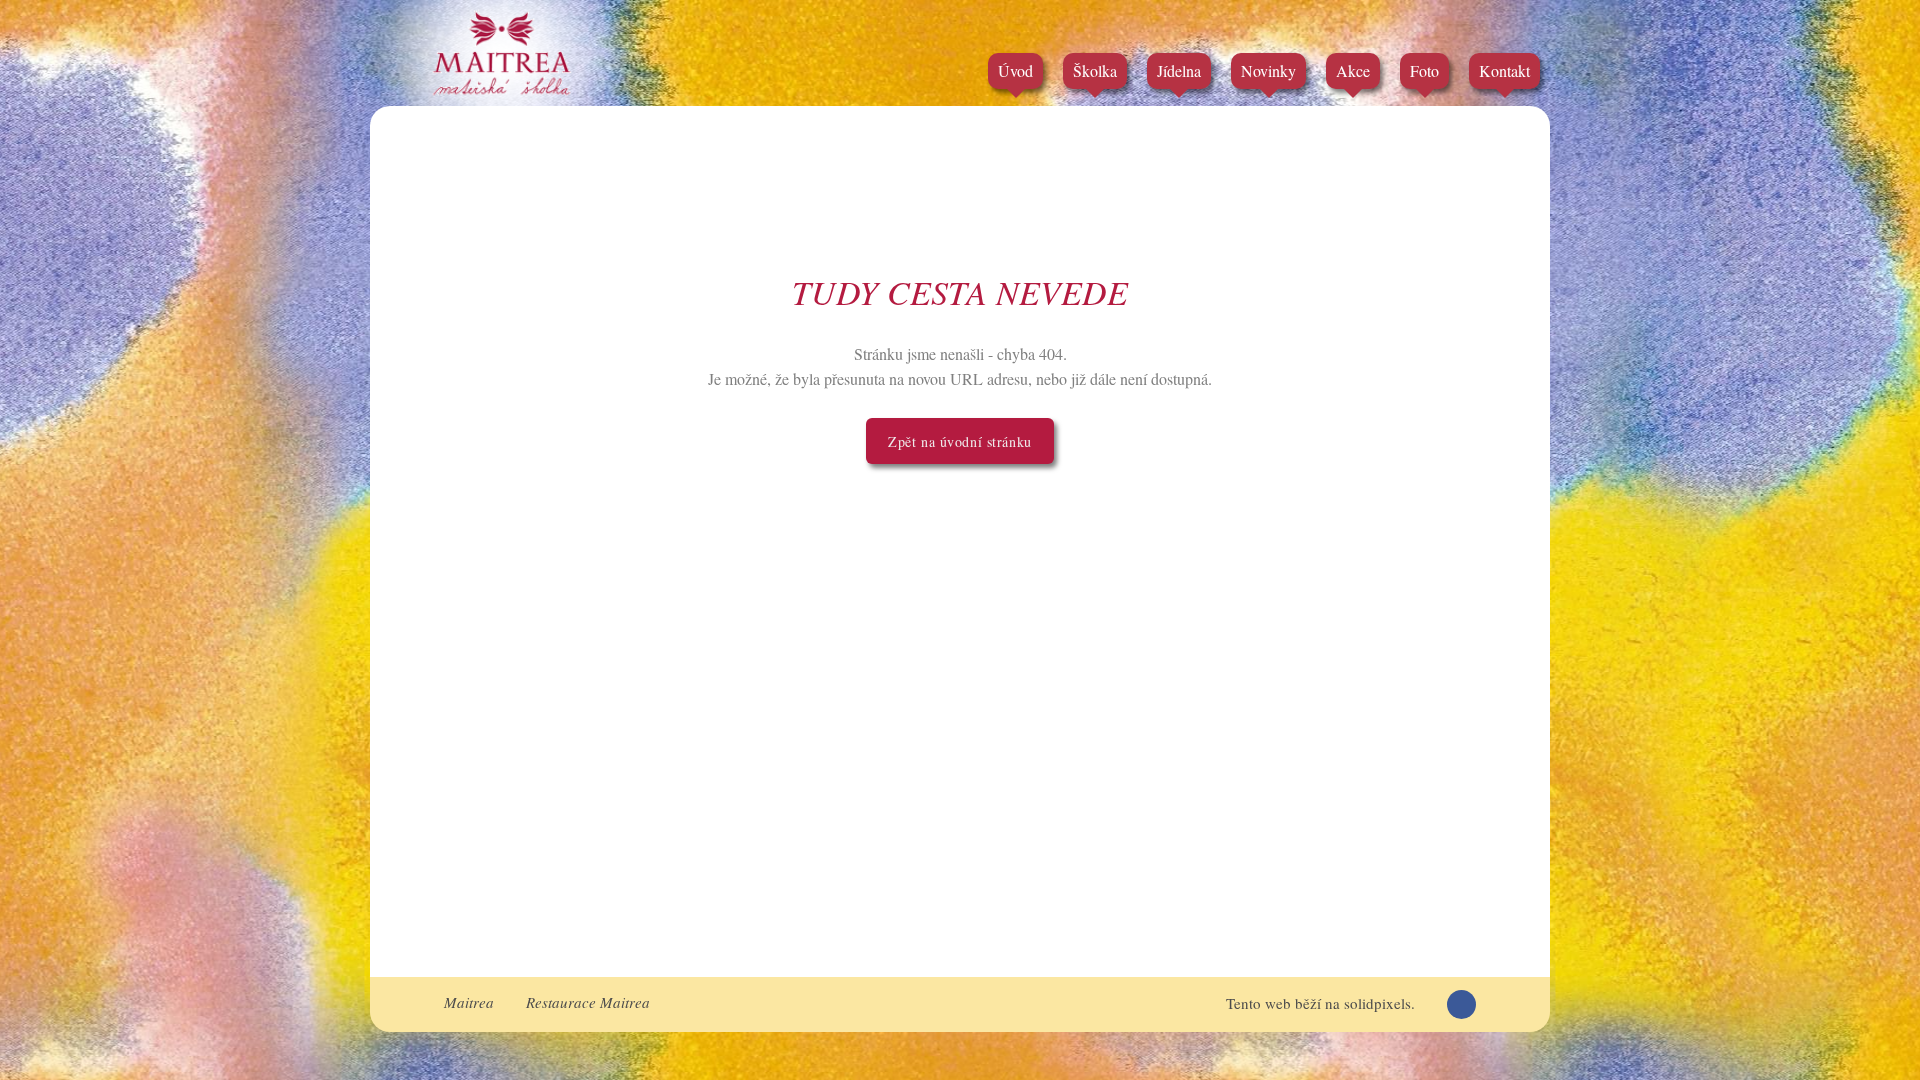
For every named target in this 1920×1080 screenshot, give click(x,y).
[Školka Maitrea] (502, 53)
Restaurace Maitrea (588, 1002)
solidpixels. (1379, 1003)
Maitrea (469, 1002)
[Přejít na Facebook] (1461, 1004)
